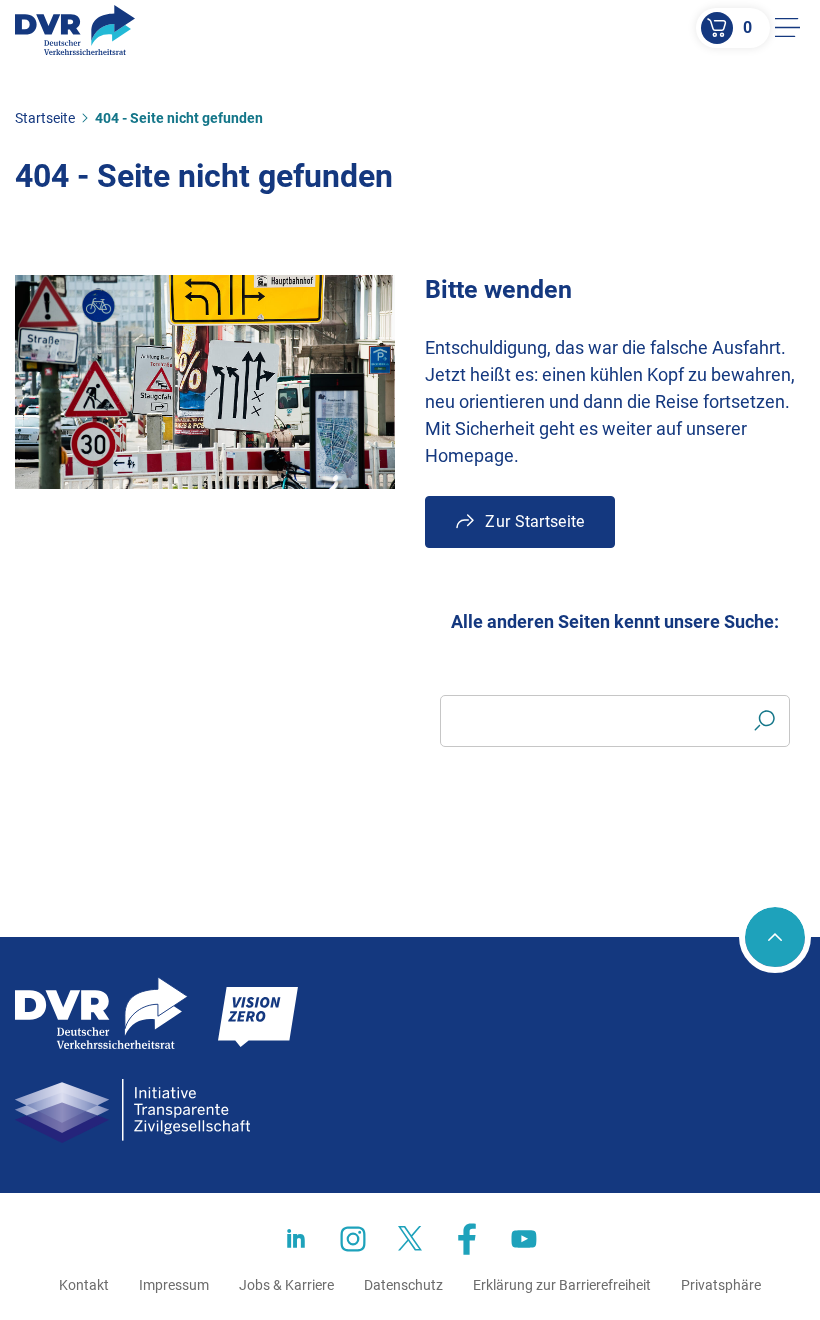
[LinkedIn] (296, 1239)
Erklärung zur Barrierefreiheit (562, 1285)
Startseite (45, 118)
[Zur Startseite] (75, 30)
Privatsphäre (721, 1285)
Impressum (174, 1285)
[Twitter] (410, 1239)
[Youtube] (524, 1239)
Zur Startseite (534, 521)
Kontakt (84, 1285)
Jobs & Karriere (286, 1285)
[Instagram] (353, 1239)
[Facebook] (467, 1239)
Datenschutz (403, 1285)
